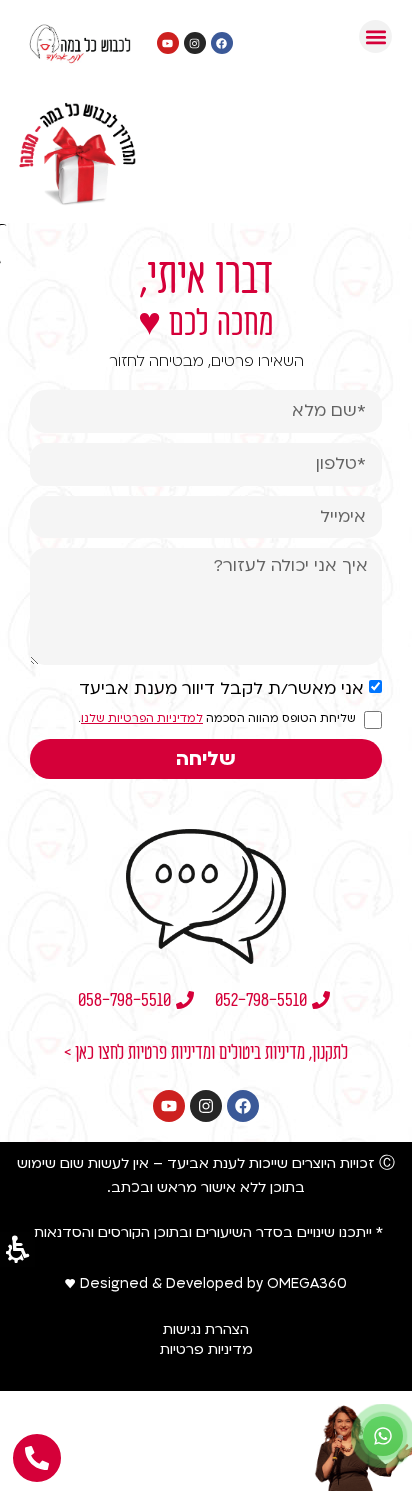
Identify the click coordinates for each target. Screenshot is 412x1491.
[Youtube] (169, 1106)
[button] (375, 36)
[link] (383, 1436)
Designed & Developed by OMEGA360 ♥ (206, 1283)
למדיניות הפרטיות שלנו (142, 718)
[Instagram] (206, 1106)
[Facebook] (243, 1106)
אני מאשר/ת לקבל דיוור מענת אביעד (221, 688)
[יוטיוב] (168, 43)
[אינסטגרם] (195, 43)
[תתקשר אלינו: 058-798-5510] (37, 1458)
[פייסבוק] (222, 43)
